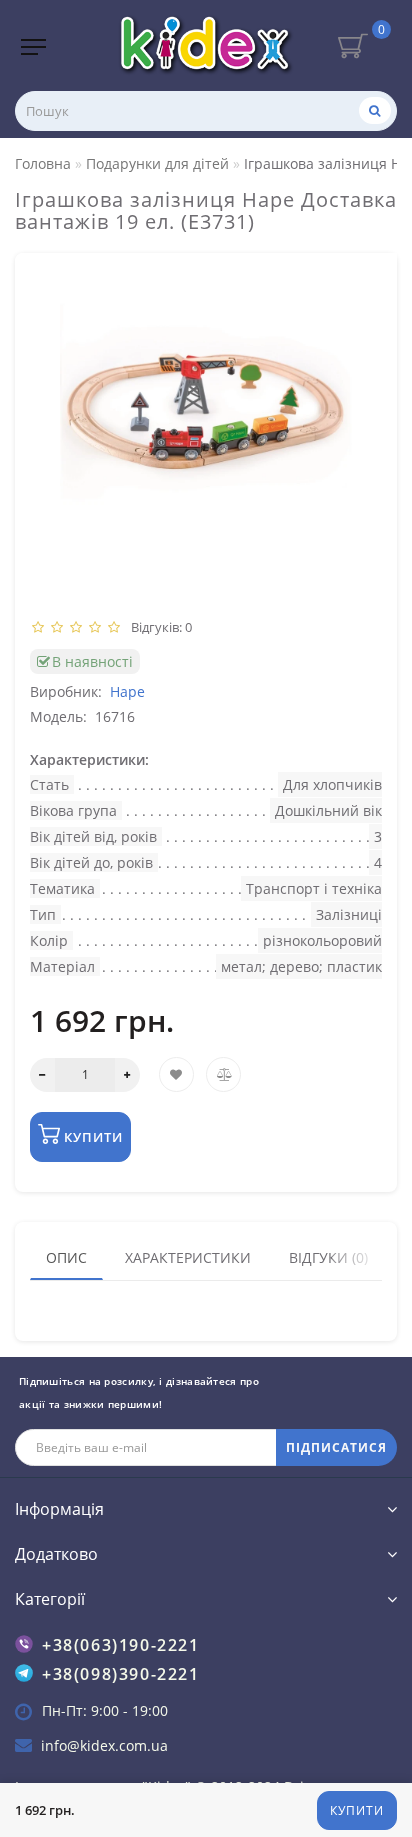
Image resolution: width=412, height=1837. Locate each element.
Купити (357, 1810)
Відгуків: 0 (158, 627)
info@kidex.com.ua (104, 1745)
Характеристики (188, 1257)
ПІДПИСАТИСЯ (336, 1447)
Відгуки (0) (328, 1257)
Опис (66, 1257)
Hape (127, 691)
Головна (43, 163)
